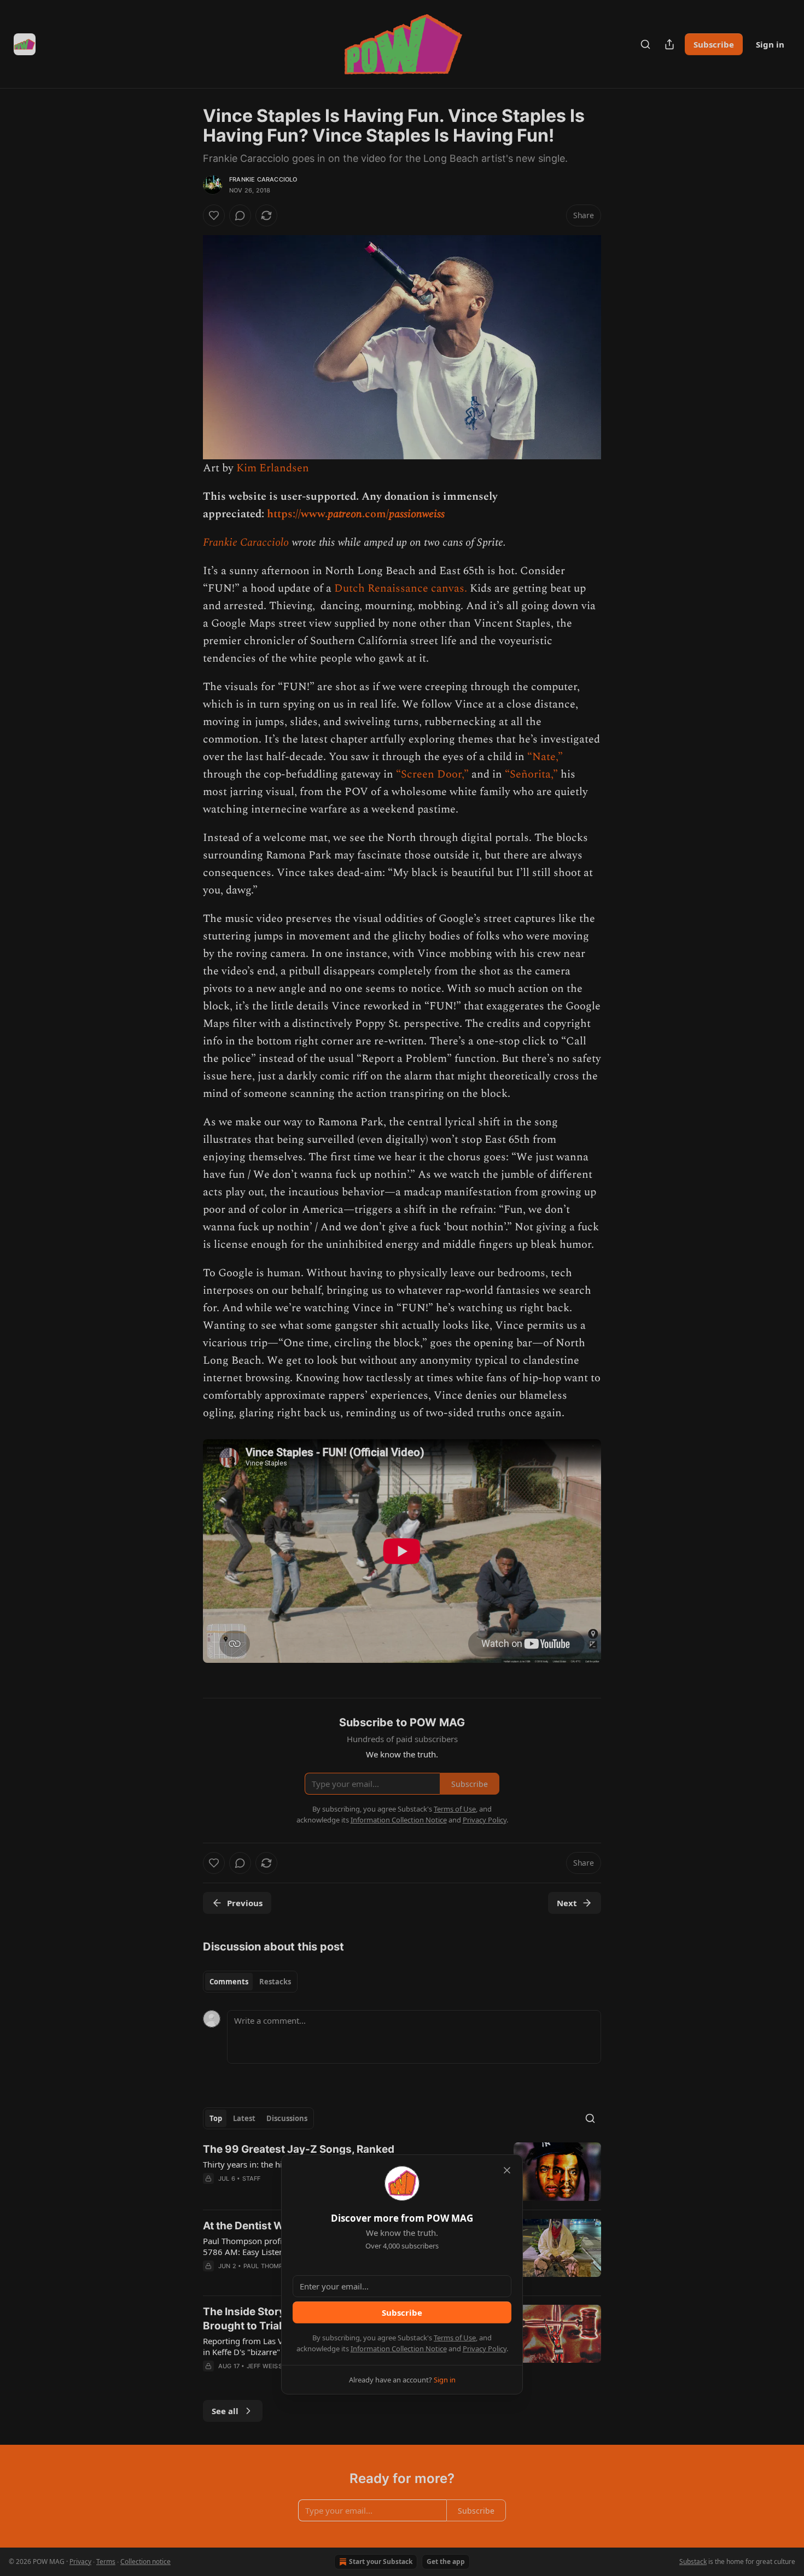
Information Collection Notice (399, 2349)
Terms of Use (455, 2338)
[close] (507, 2170)
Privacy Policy (485, 2349)
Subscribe (402, 2312)
